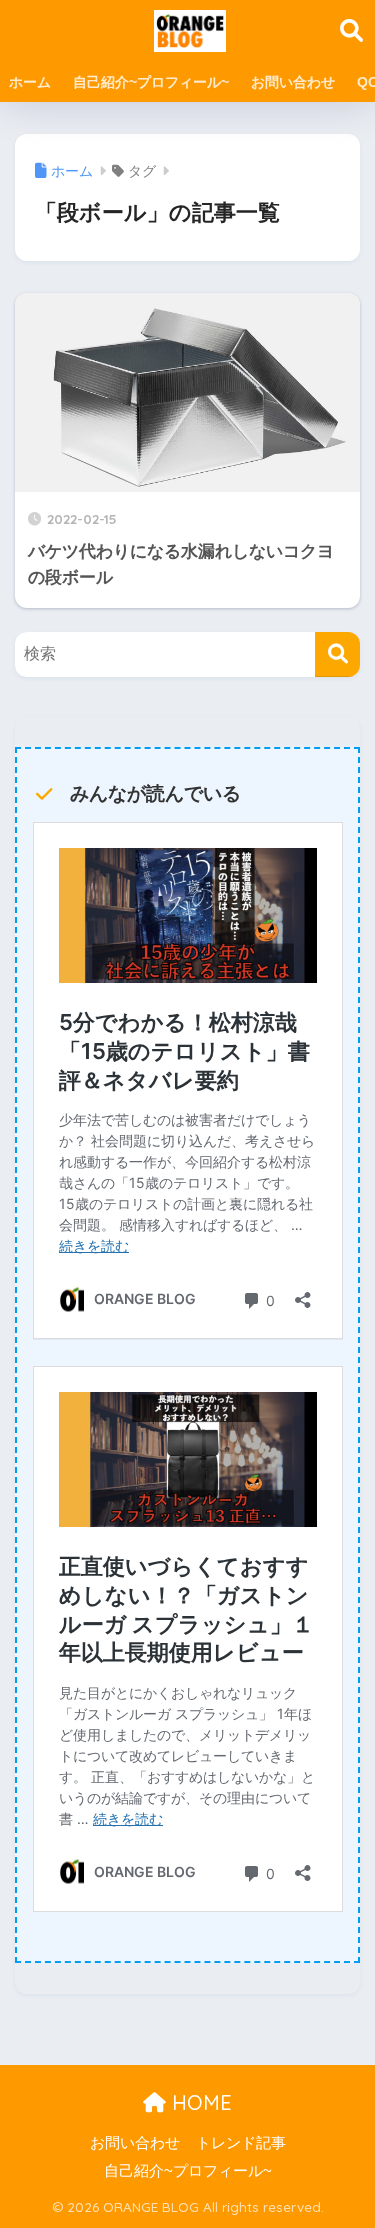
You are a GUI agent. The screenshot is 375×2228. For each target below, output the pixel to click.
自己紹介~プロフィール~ (151, 82)
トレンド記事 (241, 2143)
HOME (199, 2102)
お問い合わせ (293, 82)
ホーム (30, 82)
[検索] (337, 654)
